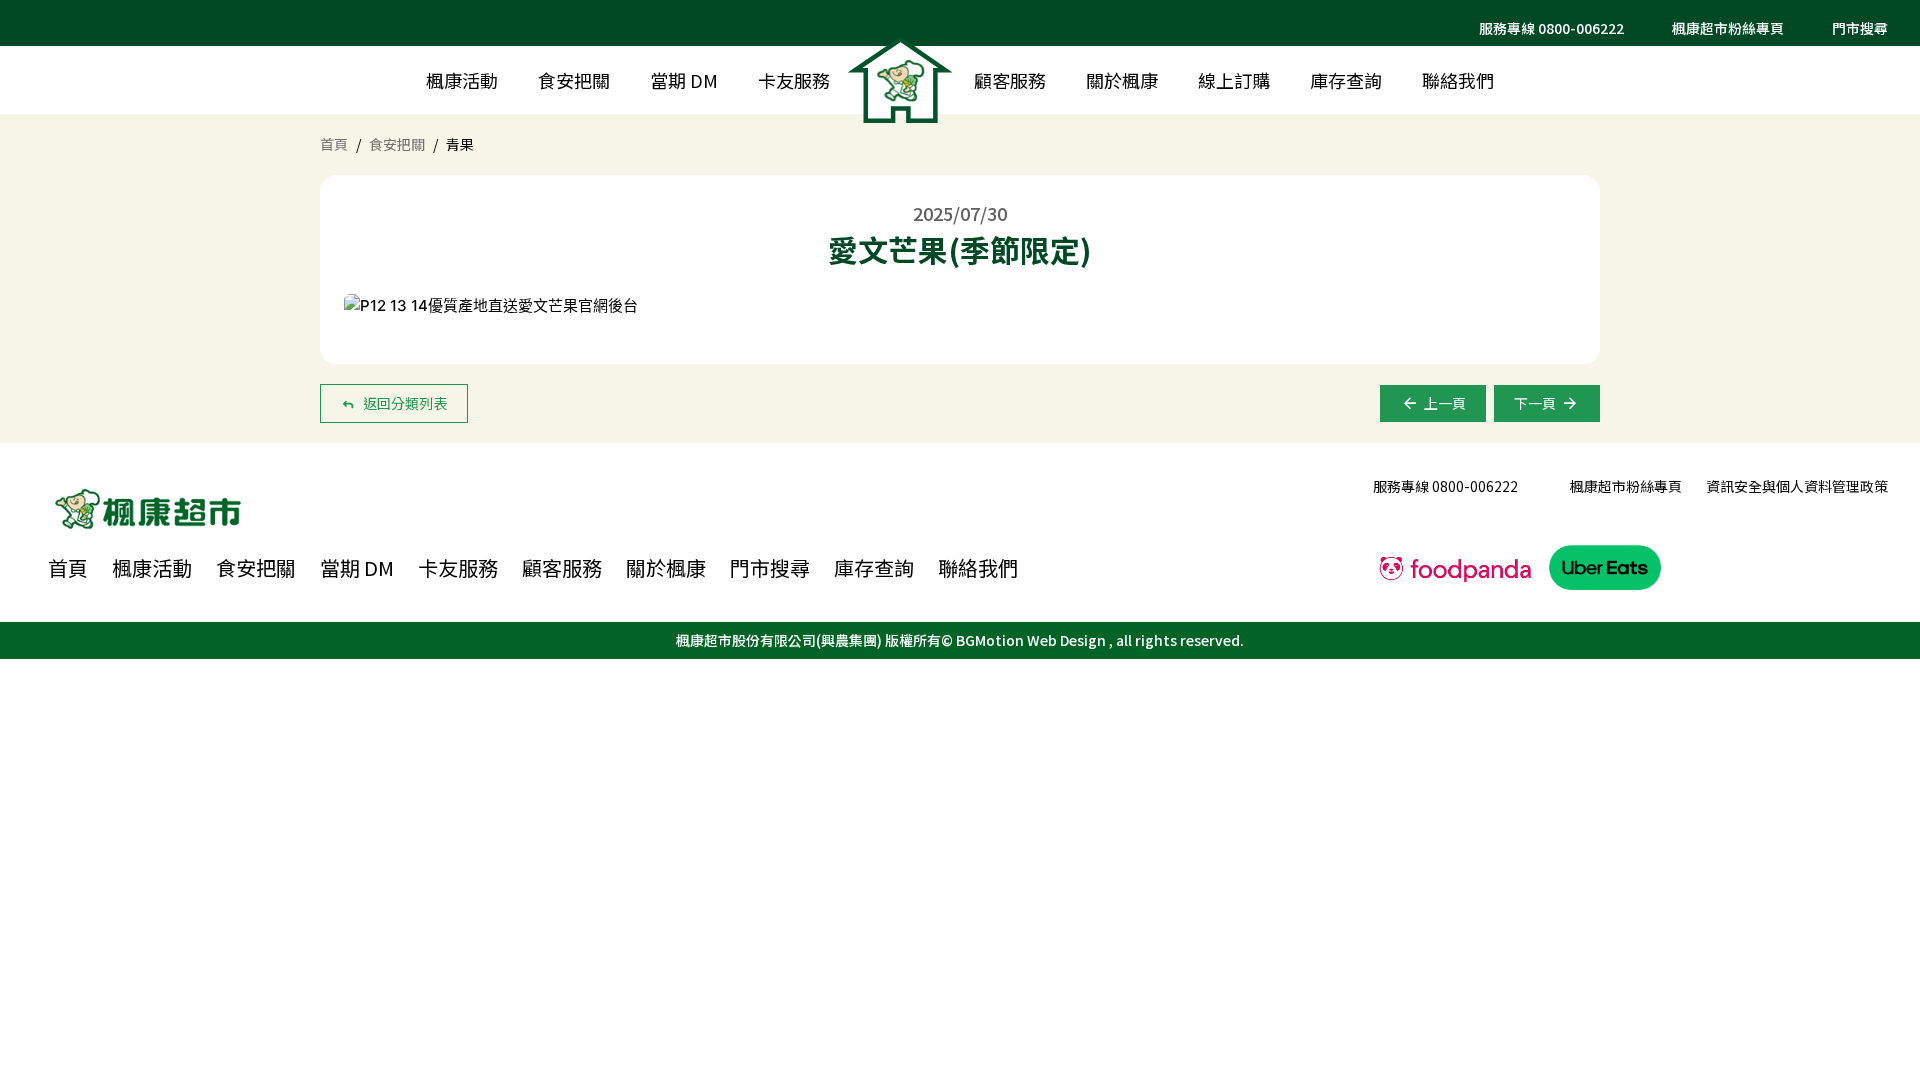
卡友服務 (794, 80)
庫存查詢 (1346, 80)
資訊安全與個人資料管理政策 (1797, 486)
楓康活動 (462, 80)
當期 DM (684, 80)
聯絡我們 (1458, 80)
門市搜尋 (770, 568)
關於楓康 (1122, 80)
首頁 (334, 144)
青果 (460, 144)
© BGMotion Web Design (1025, 640)
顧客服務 (1010, 80)
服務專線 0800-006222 (1551, 28)
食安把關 (574, 80)
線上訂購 (1234, 80)
